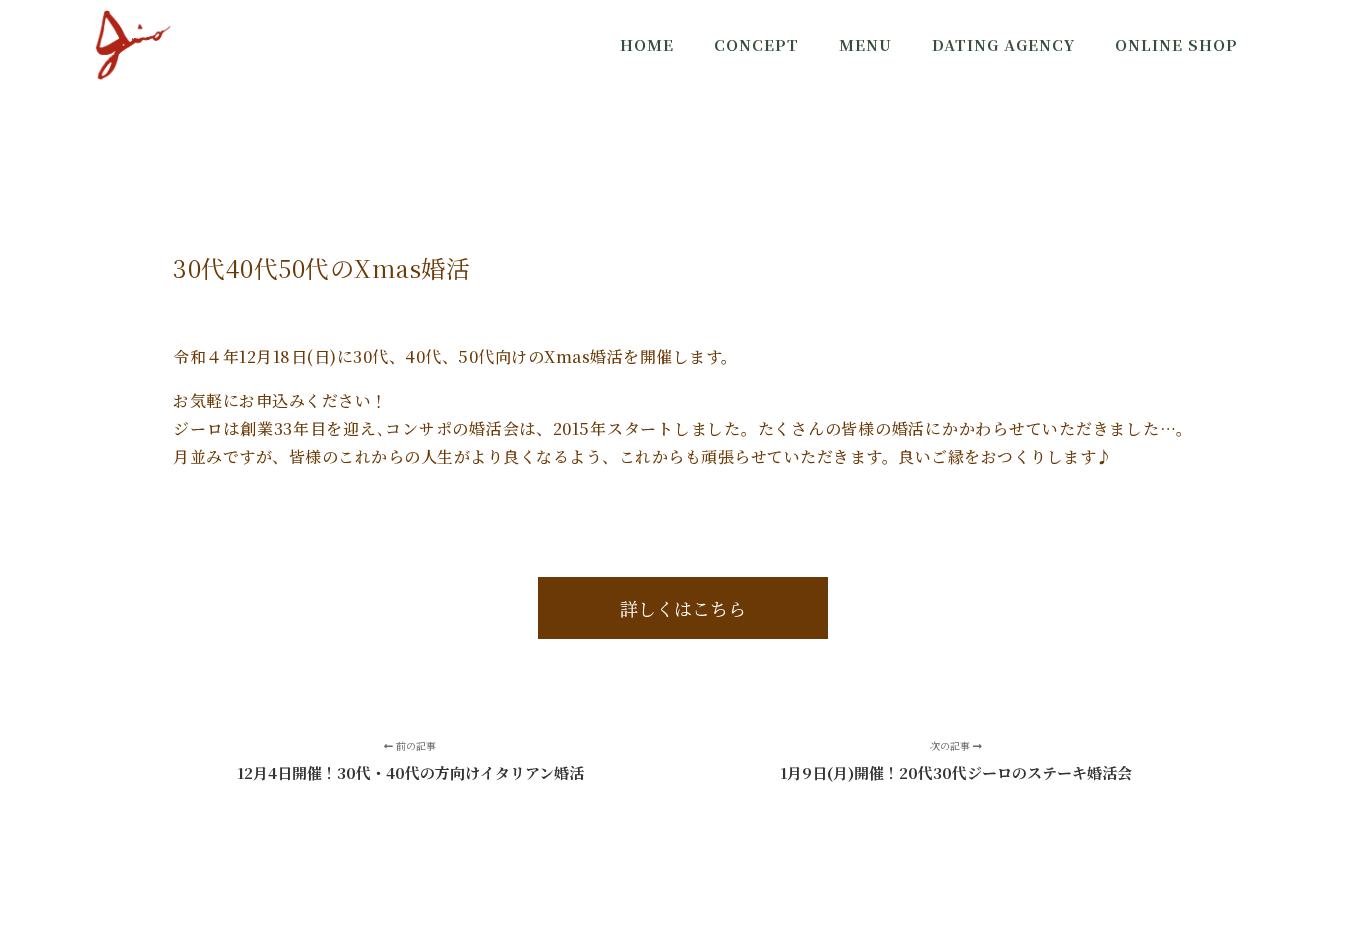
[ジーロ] (133, 45)
